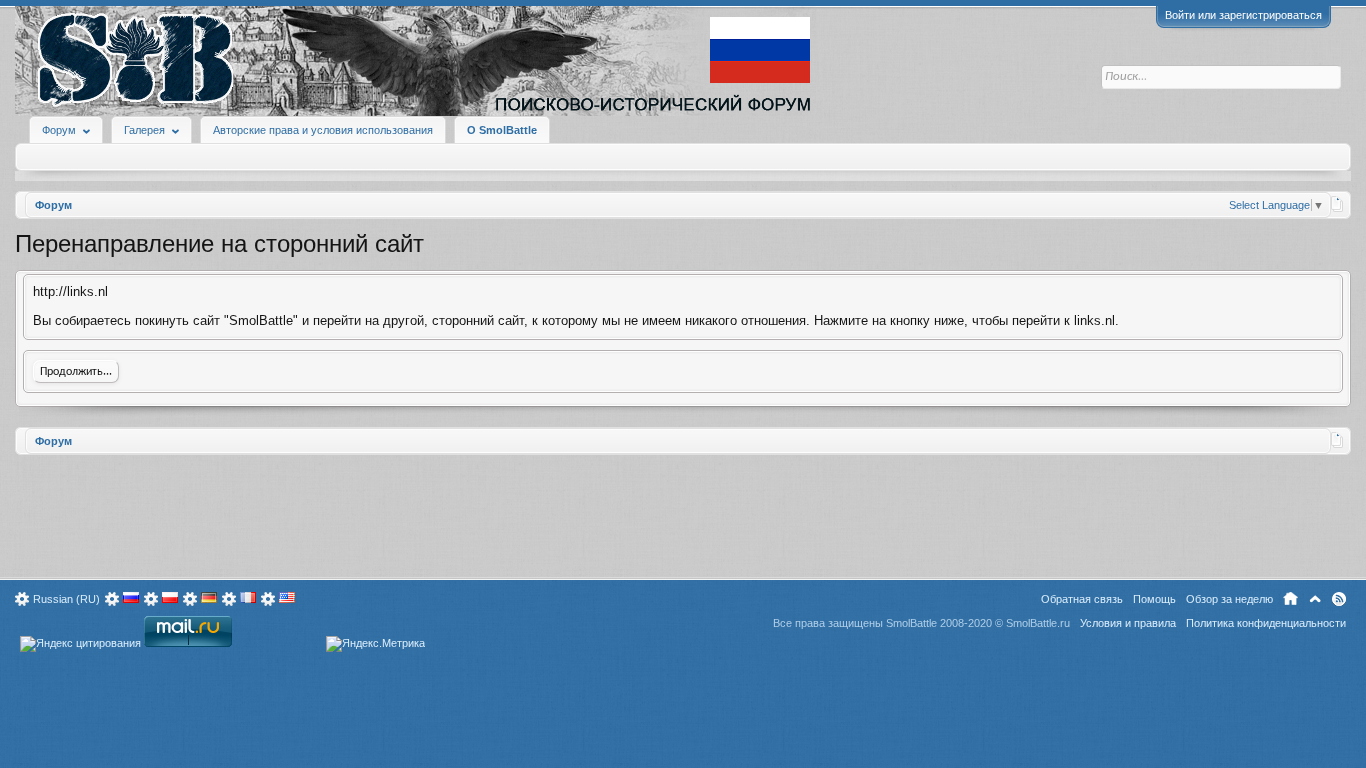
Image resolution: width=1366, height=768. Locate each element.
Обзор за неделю (1229, 599)
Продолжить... (76, 372)
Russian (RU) (66, 599)
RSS (1339, 599)
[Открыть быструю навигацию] (1337, 204)
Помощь (1154, 599)
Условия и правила (1128, 623)
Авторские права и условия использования (323, 130)
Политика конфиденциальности (1266, 623)
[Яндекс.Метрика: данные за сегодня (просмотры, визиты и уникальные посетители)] (375, 644)
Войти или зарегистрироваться (1243, 15)
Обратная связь (1082, 599)
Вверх (1315, 599)
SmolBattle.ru (1038, 623)
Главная (1290, 599)
